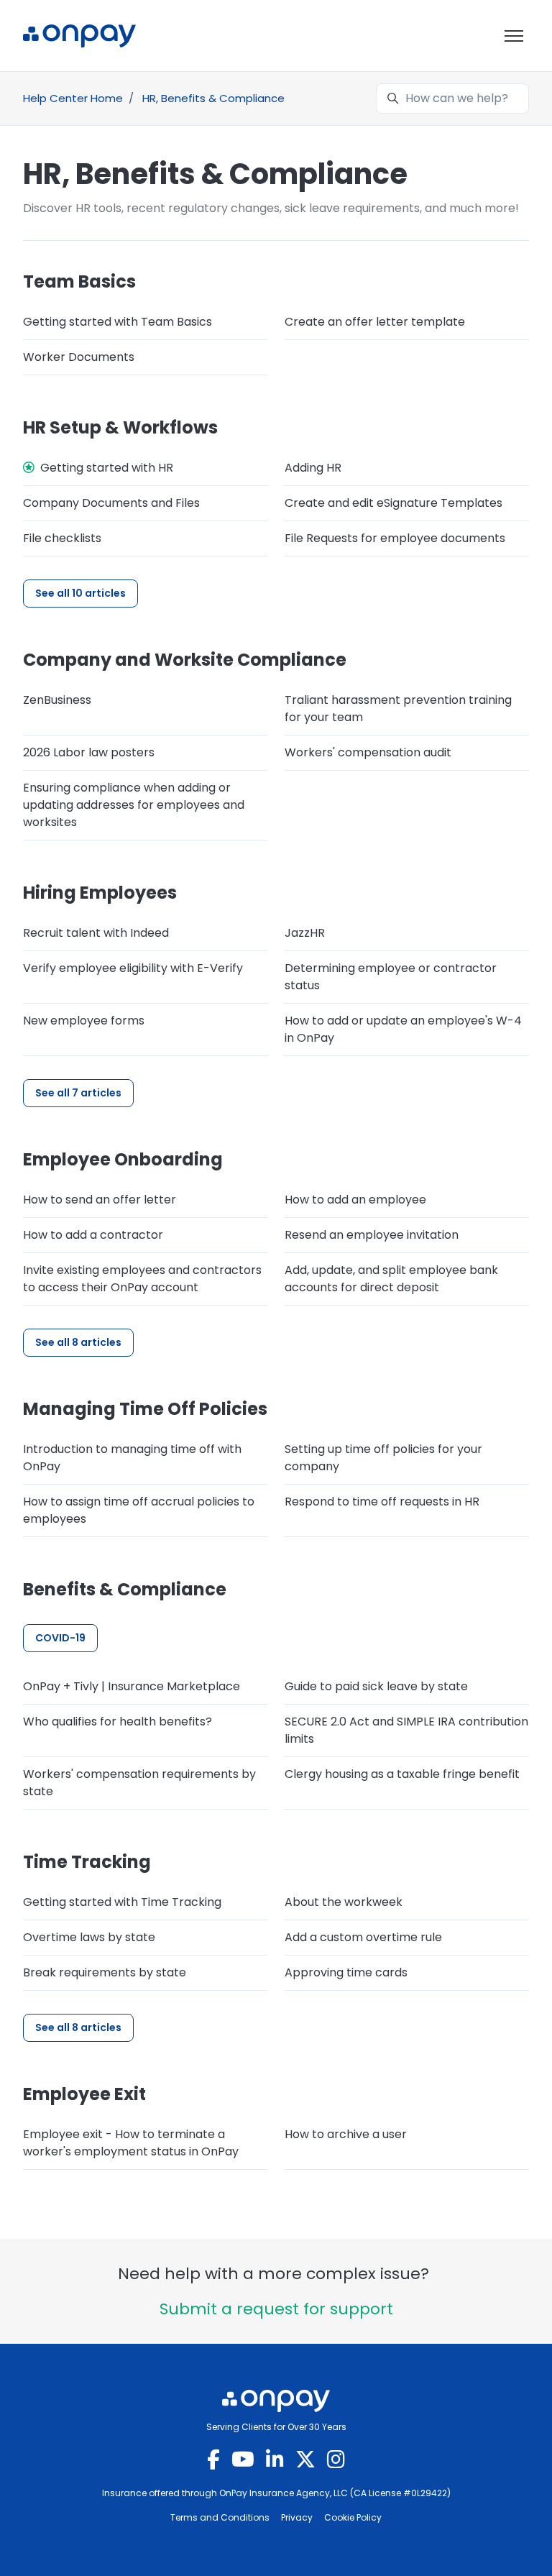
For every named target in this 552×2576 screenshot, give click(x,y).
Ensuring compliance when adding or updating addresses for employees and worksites (134, 805)
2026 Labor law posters (89, 752)
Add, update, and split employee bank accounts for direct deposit (391, 1279)
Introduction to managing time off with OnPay (132, 1458)
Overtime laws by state (89, 1937)
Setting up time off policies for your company (383, 1458)
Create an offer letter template (375, 322)
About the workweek (344, 1902)
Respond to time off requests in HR (382, 1502)
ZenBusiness (57, 700)
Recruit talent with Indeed (96, 933)
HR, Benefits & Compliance (213, 98)
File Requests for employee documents (395, 538)
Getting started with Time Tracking (122, 1902)
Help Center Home (73, 98)
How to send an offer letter (100, 1200)
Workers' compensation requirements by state (139, 1783)
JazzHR (305, 933)
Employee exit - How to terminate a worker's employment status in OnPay (131, 2143)
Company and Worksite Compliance (185, 660)
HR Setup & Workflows (120, 427)
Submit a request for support (276, 2309)
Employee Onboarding (123, 1159)
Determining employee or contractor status (391, 977)
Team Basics (79, 281)
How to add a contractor (93, 1235)
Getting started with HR (107, 468)
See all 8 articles (78, 1342)
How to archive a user (346, 2134)
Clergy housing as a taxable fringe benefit (402, 1774)
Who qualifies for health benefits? (118, 1722)
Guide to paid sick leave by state (376, 1686)
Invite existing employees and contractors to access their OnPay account (142, 1279)
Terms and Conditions (220, 2517)
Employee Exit (84, 2094)
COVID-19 (60, 1638)
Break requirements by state (105, 1972)
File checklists (62, 538)
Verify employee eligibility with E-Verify (133, 968)
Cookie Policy (353, 2517)
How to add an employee (355, 1200)
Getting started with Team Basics (118, 322)
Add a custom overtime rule (363, 1937)
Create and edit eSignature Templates (394, 503)
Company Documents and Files (111, 503)
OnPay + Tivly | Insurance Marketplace (132, 1686)
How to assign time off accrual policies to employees (139, 1510)
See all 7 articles (78, 1093)
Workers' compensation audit (368, 752)
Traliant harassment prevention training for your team (398, 709)
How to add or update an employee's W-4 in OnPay (403, 1029)
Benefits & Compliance (125, 1589)
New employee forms (84, 1021)
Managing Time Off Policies (145, 1409)
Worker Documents (79, 357)
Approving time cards (346, 1972)
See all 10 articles (80, 593)
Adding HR (313, 468)
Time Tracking (87, 1862)
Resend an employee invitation (372, 1235)
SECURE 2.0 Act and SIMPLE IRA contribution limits (406, 1730)
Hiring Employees (100, 893)
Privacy (297, 2517)
